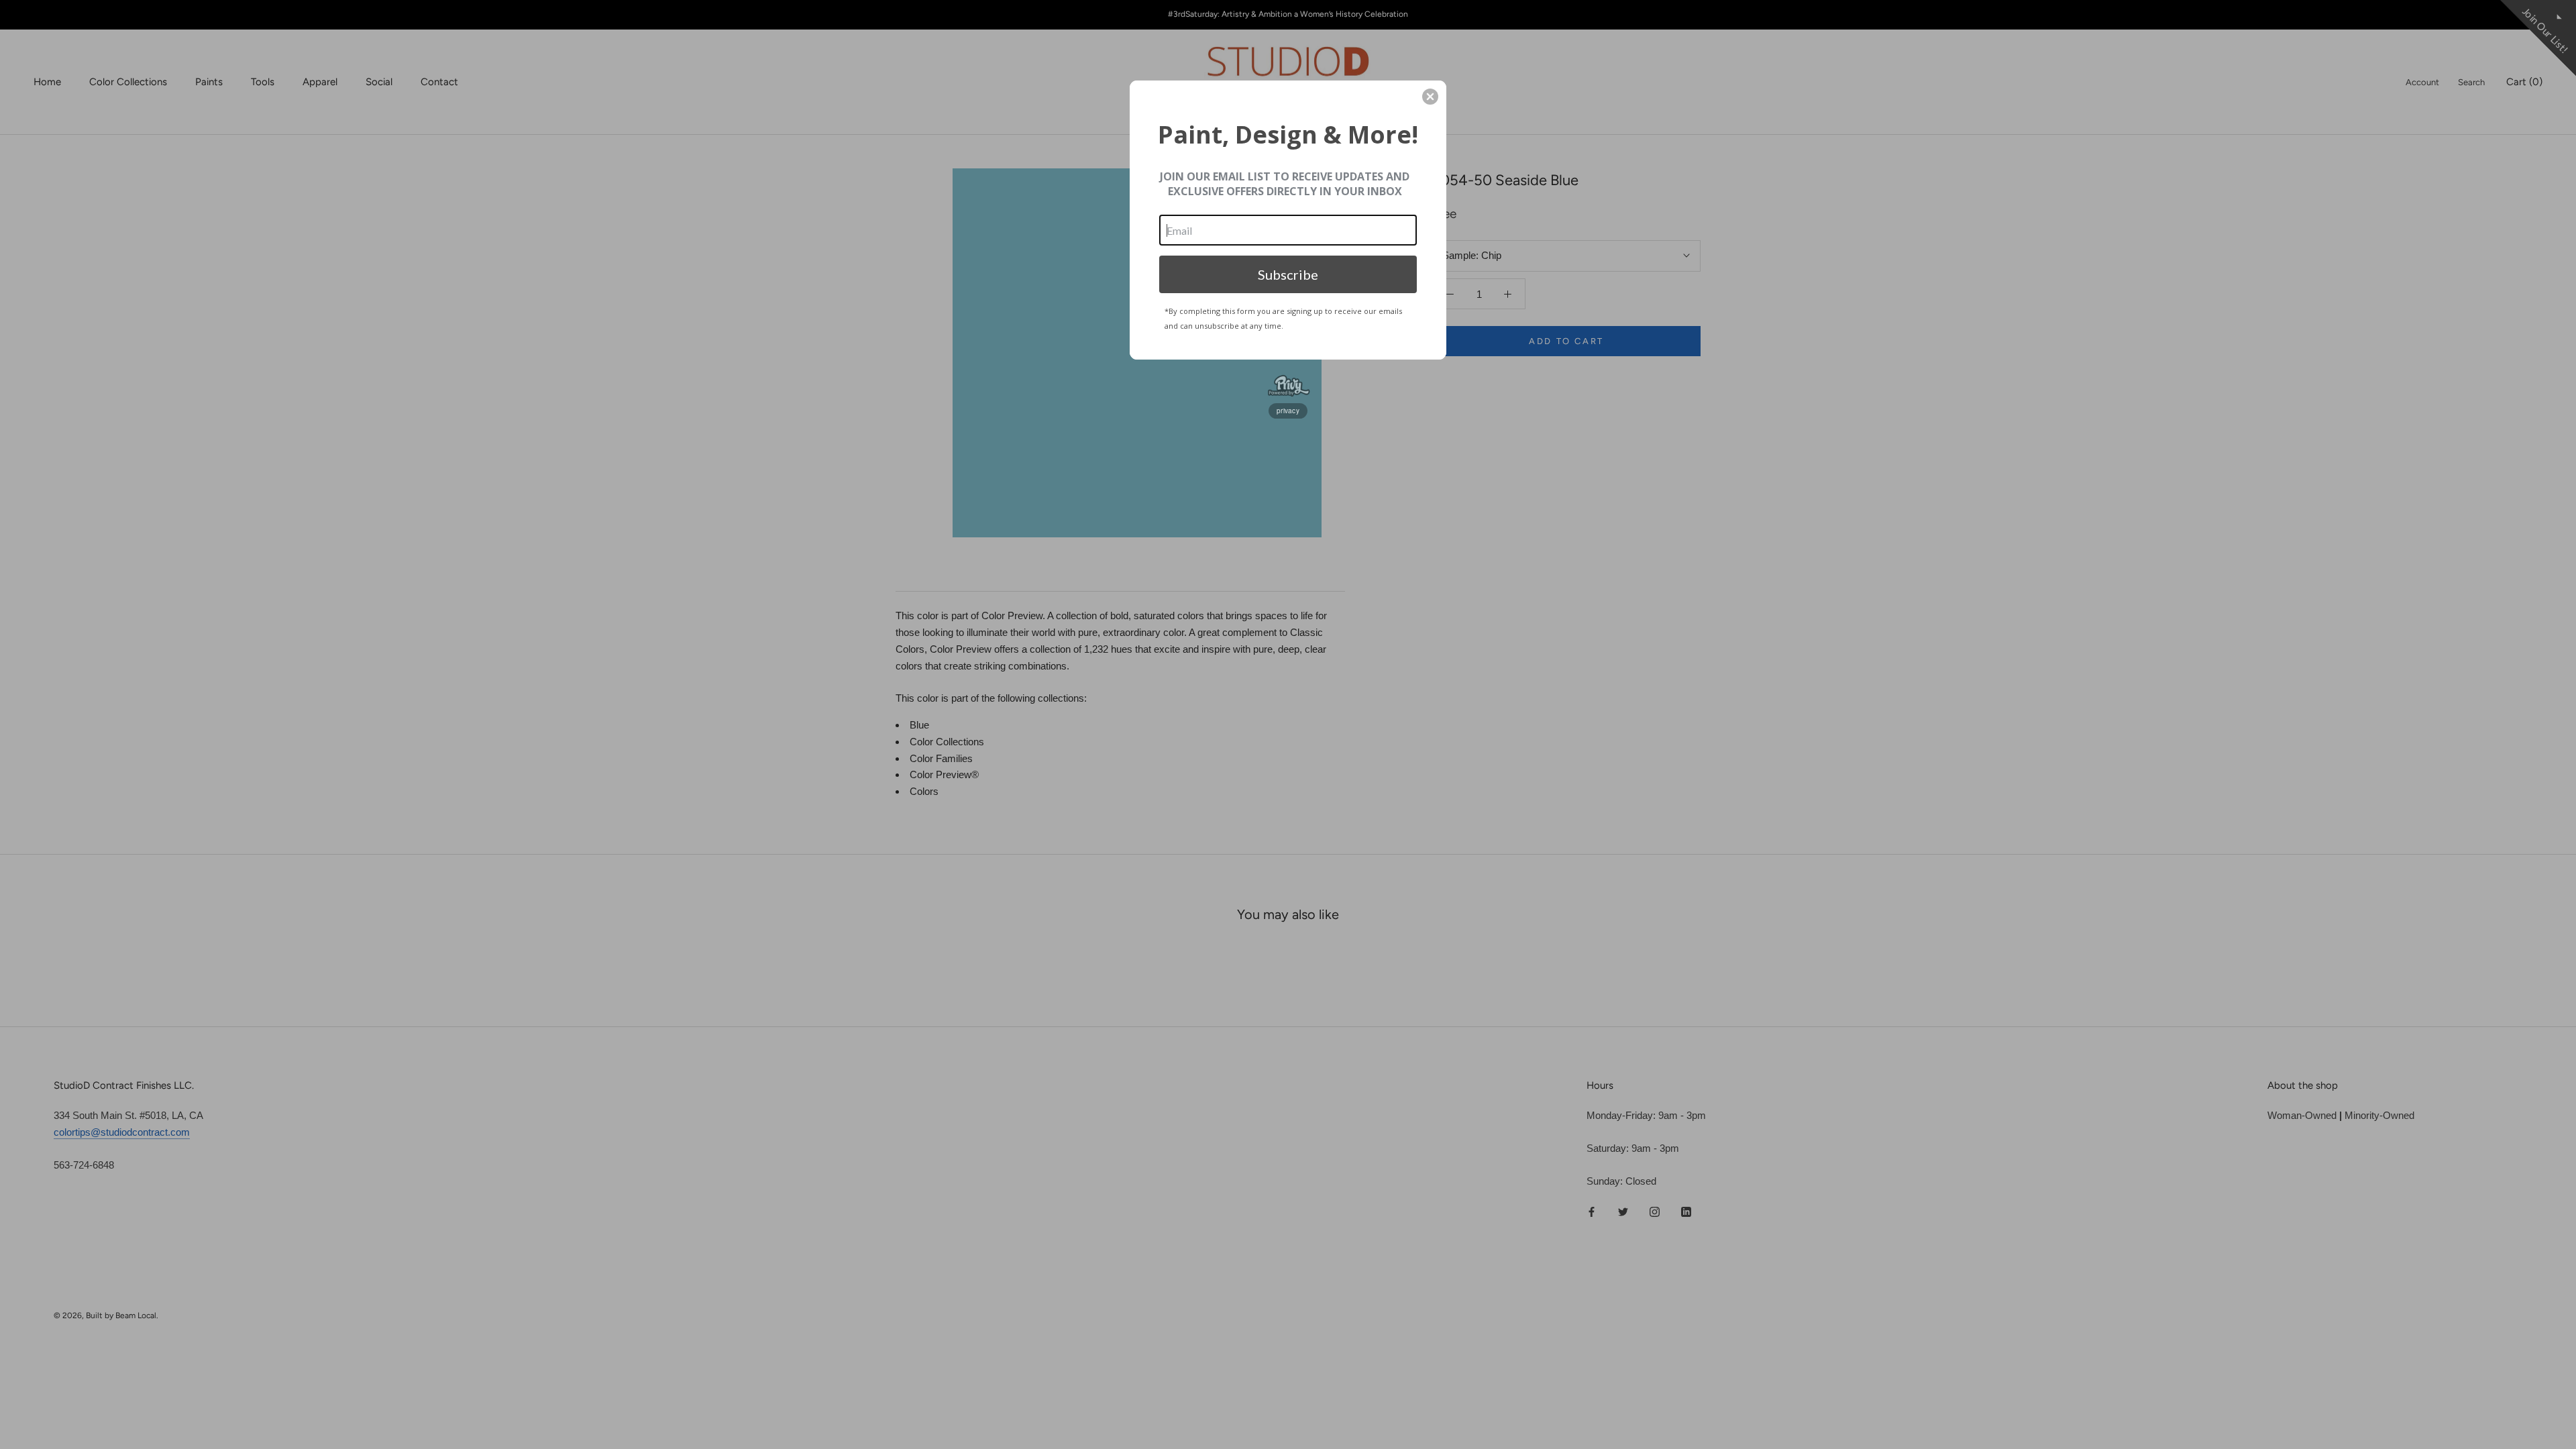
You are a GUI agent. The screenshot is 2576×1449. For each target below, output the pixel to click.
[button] (1430, 97)
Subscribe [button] (1288, 274)
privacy (1288, 411)
